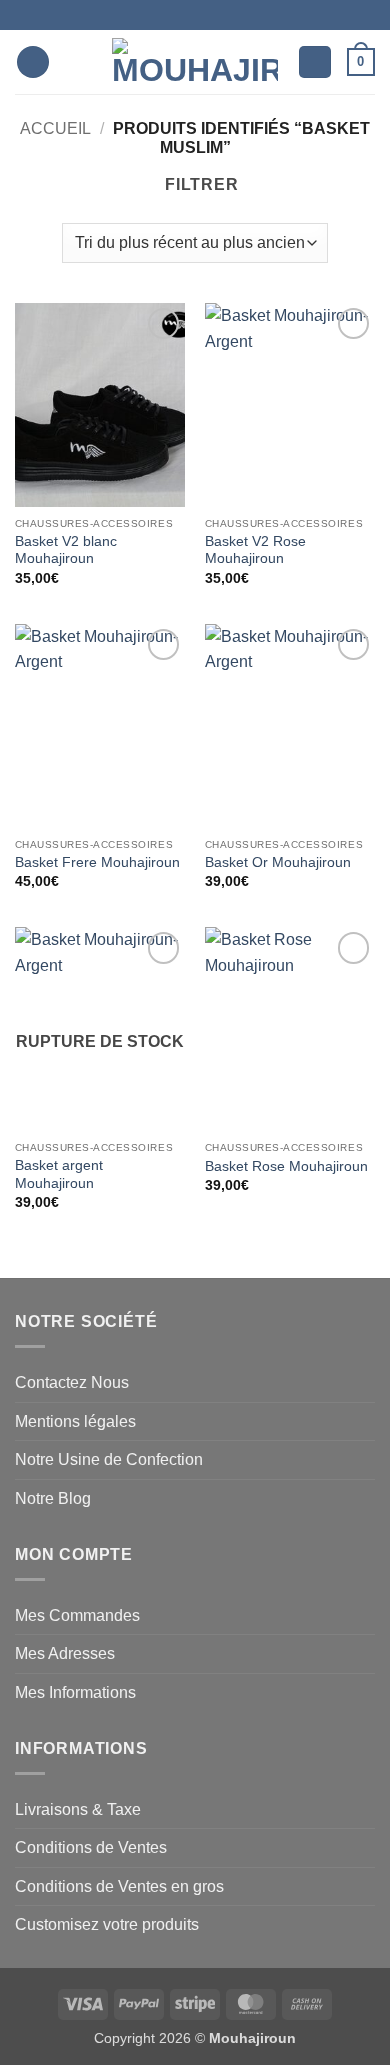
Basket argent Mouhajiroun (59, 1174)
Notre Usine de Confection (109, 1459)
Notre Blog (53, 1498)
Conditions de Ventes (91, 1847)
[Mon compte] (315, 62)
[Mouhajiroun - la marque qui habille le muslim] (195, 62)
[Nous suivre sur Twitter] (207, 15)
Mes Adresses (65, 1653)
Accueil (55, 128)
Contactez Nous (72, 1382)
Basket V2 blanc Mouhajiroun (66, 550)
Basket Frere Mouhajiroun (97, 862)
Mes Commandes (77, 1615)
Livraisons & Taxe (78, 1809)
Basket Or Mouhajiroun (278, 862)
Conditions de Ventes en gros (119, 1886)
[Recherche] (71, 62)
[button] (33, 62)
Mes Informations (75, 1692)
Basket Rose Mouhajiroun (286, 1166)
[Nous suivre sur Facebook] (169, 15)
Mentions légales (75, 1421)
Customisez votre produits (107, 1924)
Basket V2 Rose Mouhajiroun (255, 550)
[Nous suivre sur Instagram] (188, 15)
